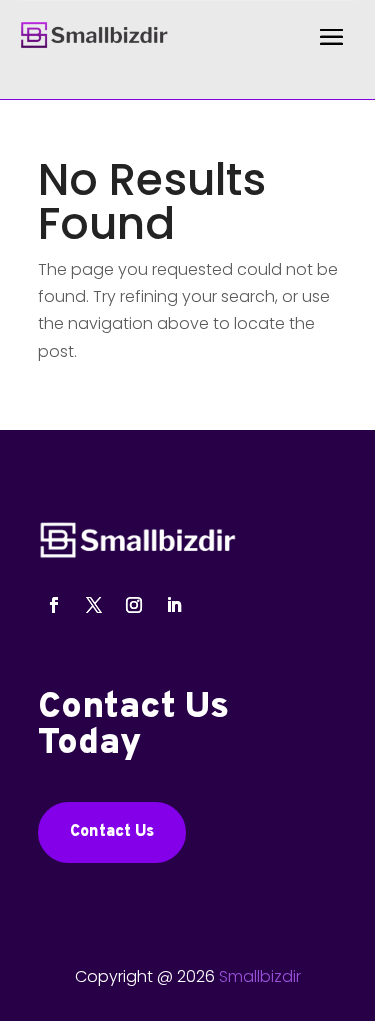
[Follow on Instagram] (134, 605)
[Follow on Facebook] (54, 605)
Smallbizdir (260, 976)
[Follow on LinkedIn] (174, 605)
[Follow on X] (94, 605)
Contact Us (112, 832)
